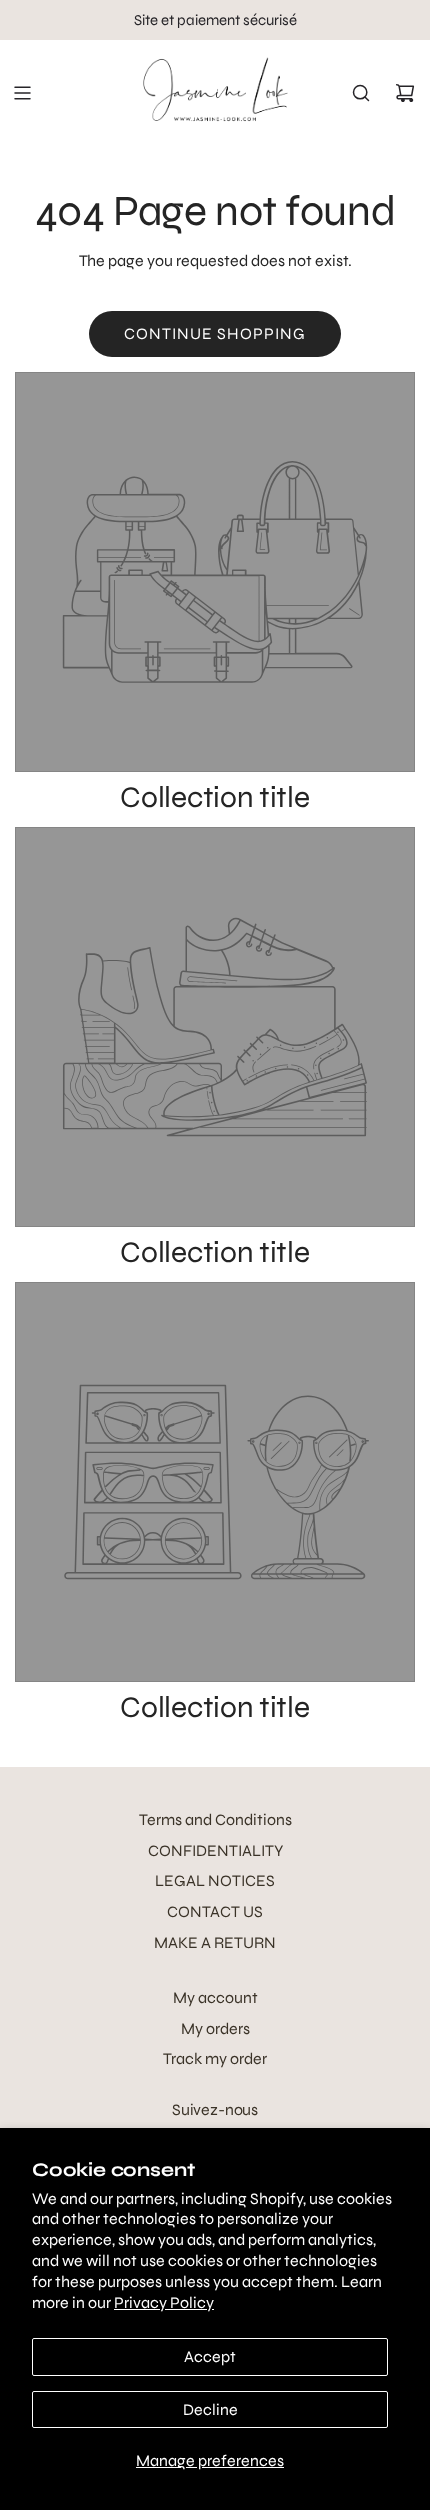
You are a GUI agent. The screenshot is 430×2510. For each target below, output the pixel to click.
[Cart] (405, 93)
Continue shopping (215, 333)
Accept (210, 2356)
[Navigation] (22, 93)
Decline (210, 2409)
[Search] (361, 93)
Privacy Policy (164, 2302)
